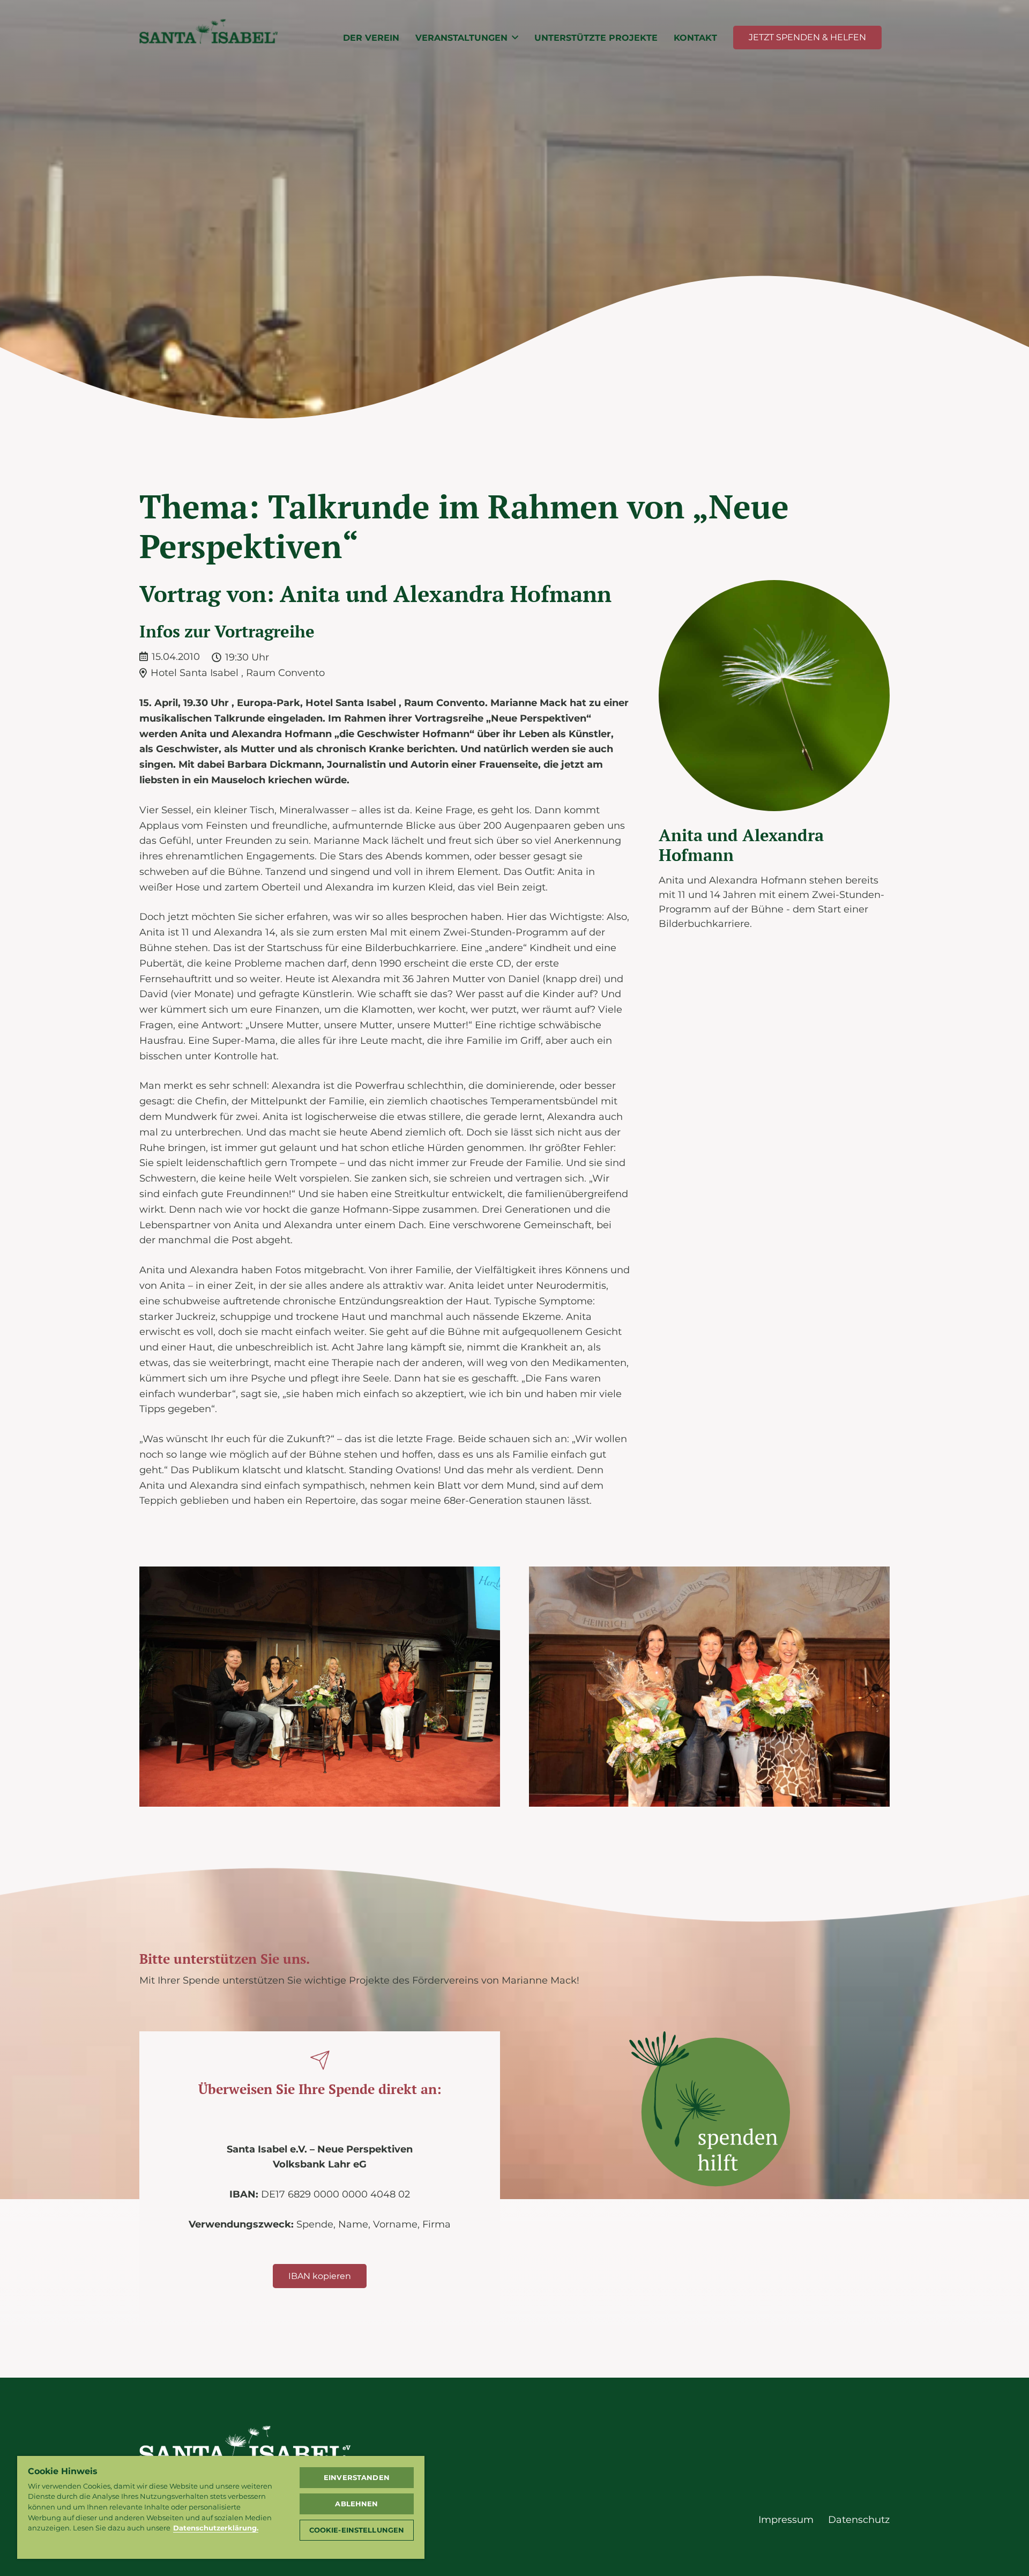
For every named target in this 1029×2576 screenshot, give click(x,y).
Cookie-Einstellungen (357, 2530)
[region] (221, 2507)
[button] (515, 37)
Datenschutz (859, 2520)
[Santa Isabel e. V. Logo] (208, 38)
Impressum (786, 2520)
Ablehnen (356, 2504)
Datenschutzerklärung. (216, 2528)
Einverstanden (357, 2477)
